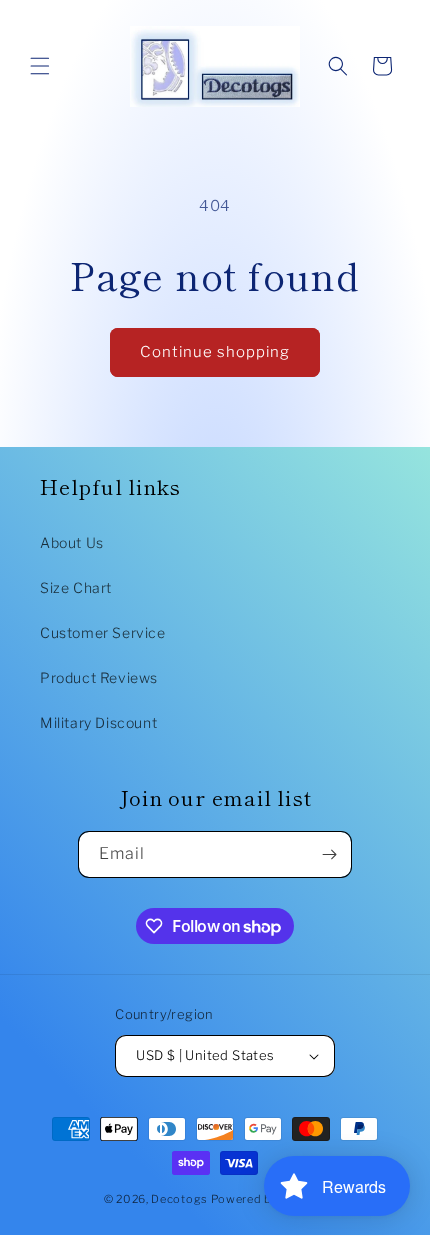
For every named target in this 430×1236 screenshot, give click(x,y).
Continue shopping (215, 352)
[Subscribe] (329, 854)
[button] (40, 66)
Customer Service (103, 632)
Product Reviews (99, 677)
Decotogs (179, 1199)
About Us (72, 542)
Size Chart (76, 587)
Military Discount (98, 722)
